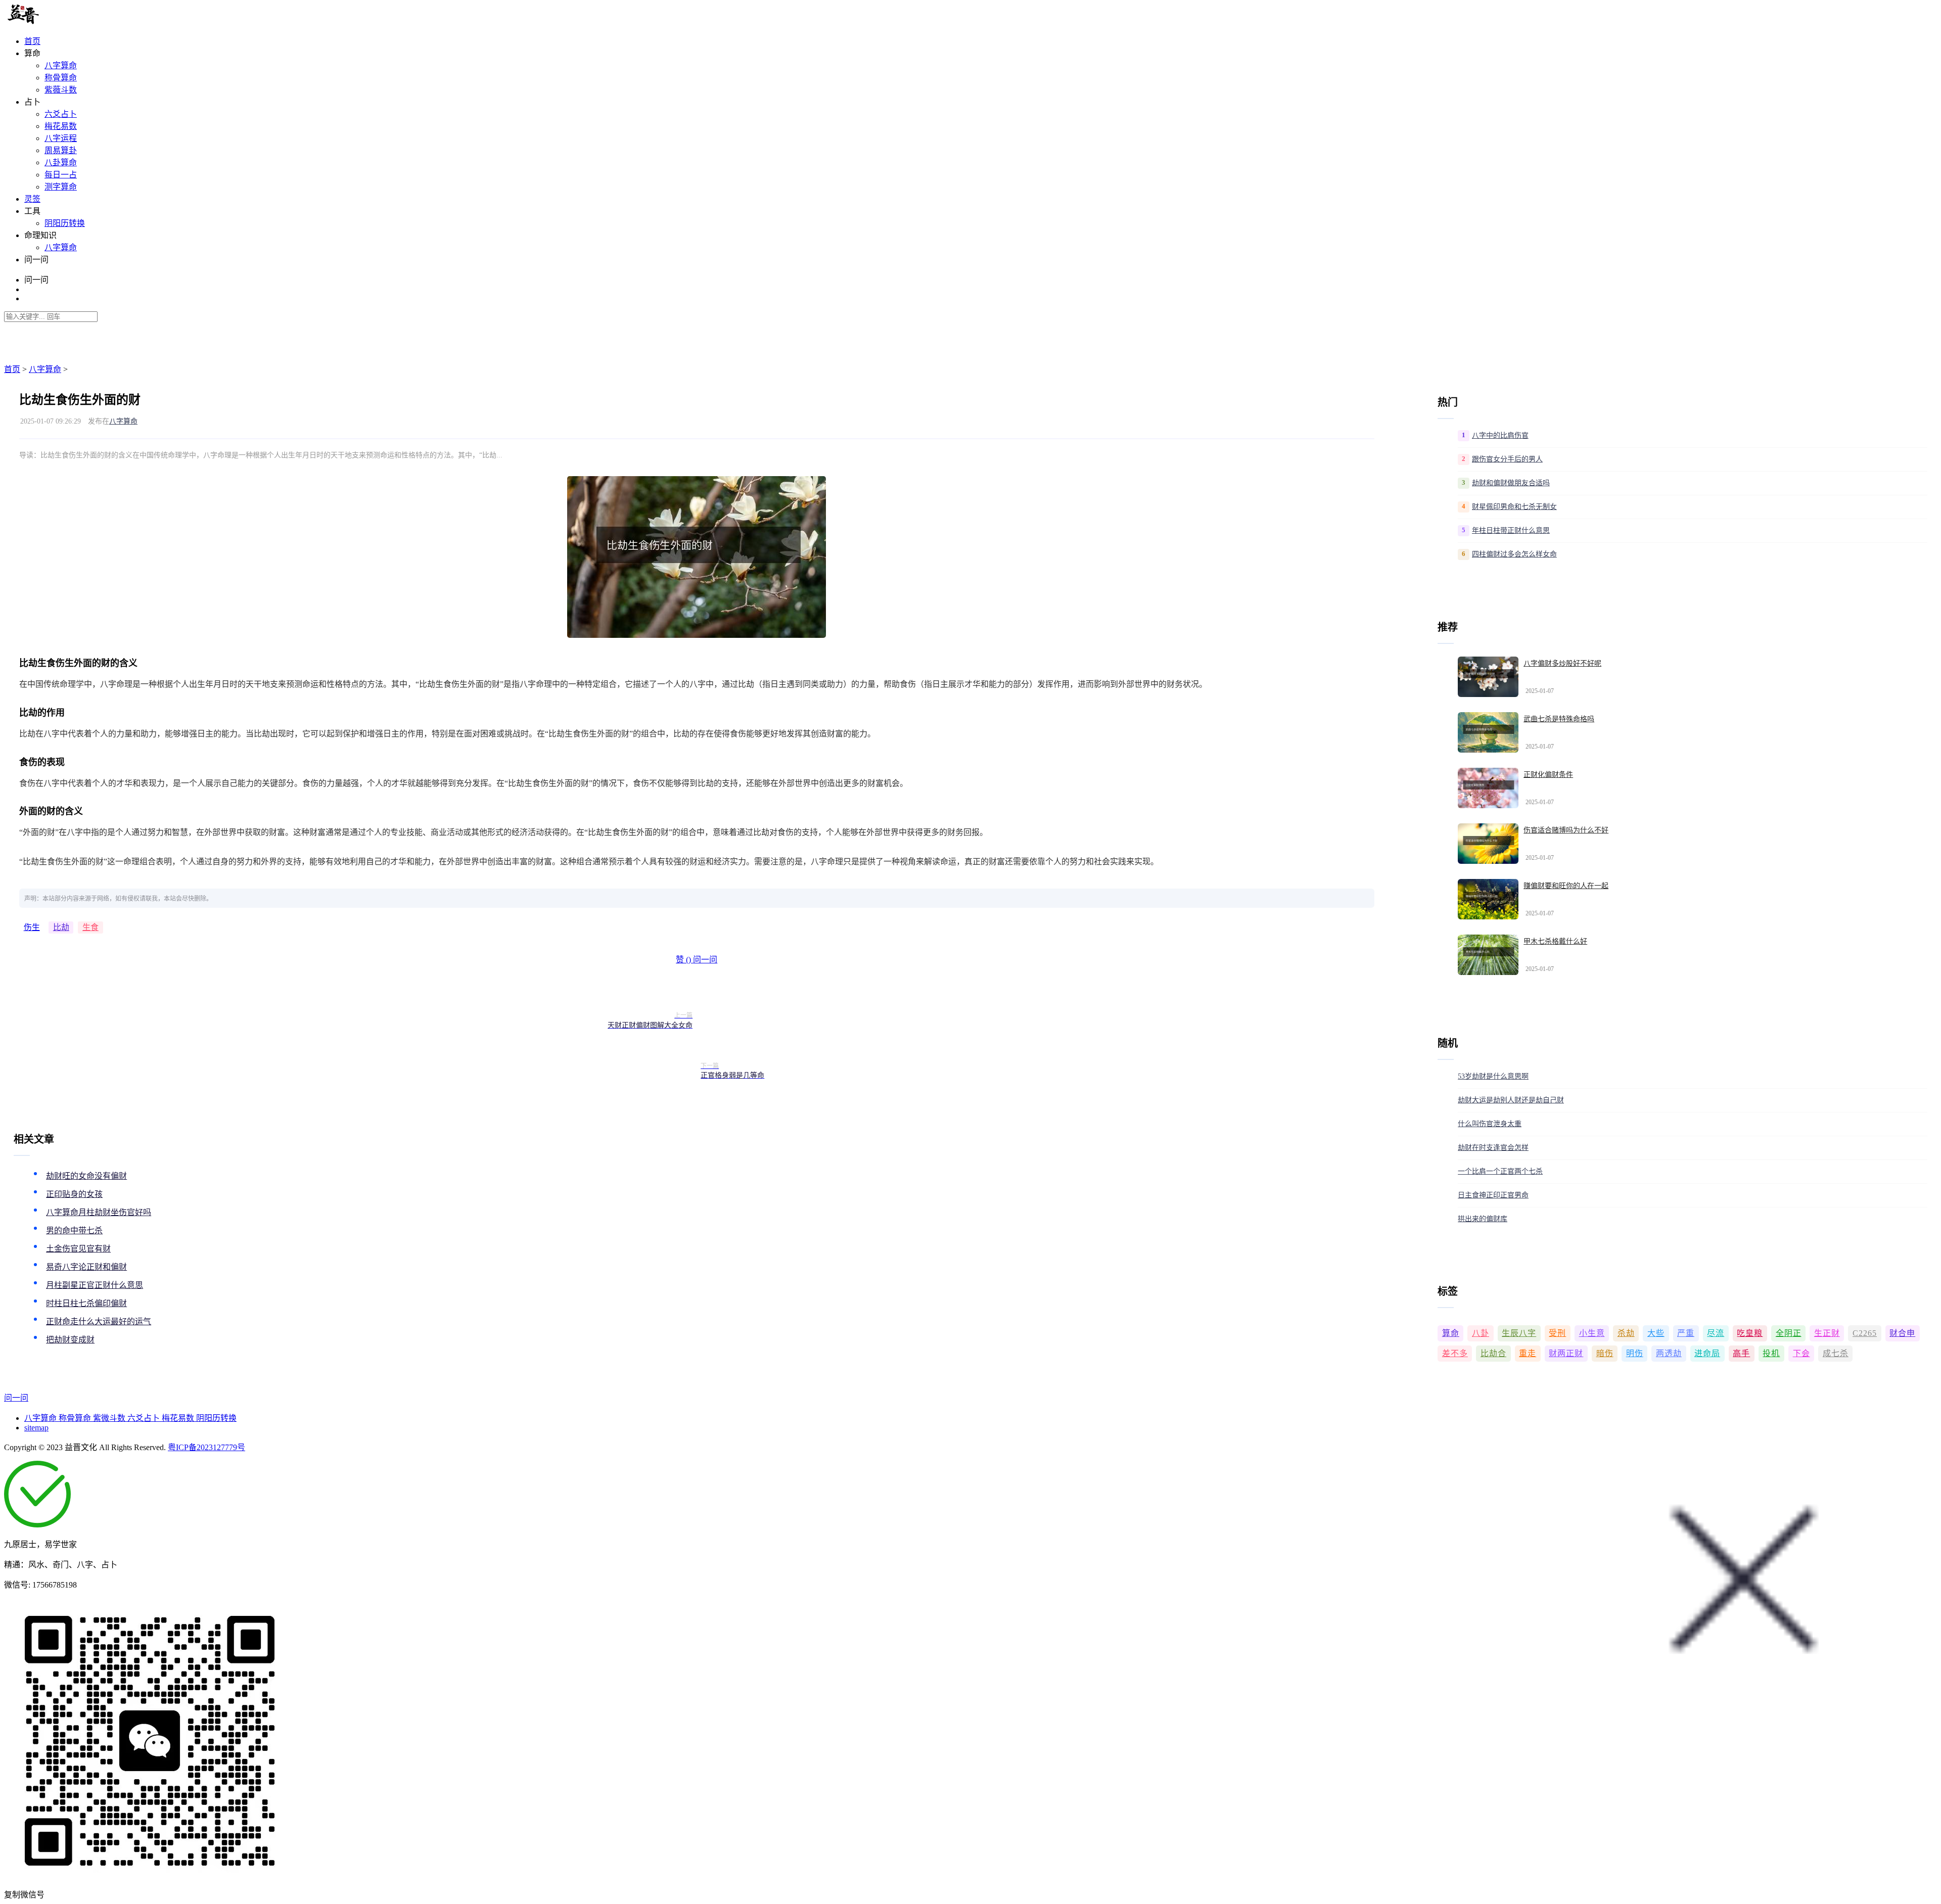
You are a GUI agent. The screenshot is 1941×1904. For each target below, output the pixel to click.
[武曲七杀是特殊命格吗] (1488, 732)
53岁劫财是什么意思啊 (1493, 1076)
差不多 (1455, 1353)
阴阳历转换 (65, 223)
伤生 (32, 927)
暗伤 (1605, 1353)
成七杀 (1836, 1353)
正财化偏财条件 (1548, 775)
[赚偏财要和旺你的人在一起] (1488, 899)
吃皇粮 (1750, 1333)
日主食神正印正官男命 (1493, 1195)
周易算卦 (61, 150)
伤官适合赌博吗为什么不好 (1566, 830)
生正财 (1827, 1333)
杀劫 (1626, 1333)
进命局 (1707, 1353)
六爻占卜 (61, 114)
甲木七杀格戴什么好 (1555, 941)
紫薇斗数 (61, 90)
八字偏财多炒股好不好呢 (1562, 663)
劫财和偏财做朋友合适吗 (1511, 483)
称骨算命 (61, 78)
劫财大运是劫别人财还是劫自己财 (1511, 1100)
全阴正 (1789, 1333)
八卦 (1481, 1333)
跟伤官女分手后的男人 (1507, 459)
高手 (1741, 1353)
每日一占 (61, 175)
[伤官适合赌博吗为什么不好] (1488, 844)
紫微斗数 (110, 1418)
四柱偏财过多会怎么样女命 (1514, 554)
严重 (1686, 1333)
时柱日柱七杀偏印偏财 (86, 1303)
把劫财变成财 (70, 1340)
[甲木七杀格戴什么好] (1488, 955)
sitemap (36, 1428)
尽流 (1716, 1333)
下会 (1801, 1353)
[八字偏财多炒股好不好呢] (1488, 677)
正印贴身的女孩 (74, 1194)
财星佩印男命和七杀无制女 (1514, 507)
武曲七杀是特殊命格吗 (1559, 719)
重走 (1528, 1353)
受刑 (1557, 1333)
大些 (1656, 1333)
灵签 (32, 199)
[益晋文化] (56, 21)
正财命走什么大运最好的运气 (99, 1321)
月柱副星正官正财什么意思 (95, 1285)
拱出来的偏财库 (1483, 1219)
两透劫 (1669, 1353)
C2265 (1865, 1333)
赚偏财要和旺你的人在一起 (1566, 886)
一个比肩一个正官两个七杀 (1500, 1171)
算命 (1451, 1333)
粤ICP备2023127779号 (206, 1447)
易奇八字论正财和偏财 (86, 1267)
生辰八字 (1519, 1333)
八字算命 (61, 65)
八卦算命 (61, 162)
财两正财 (1566, 1353)
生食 (90, 927)
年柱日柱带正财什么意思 (1511, 530)
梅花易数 (61, 126)
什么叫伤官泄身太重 (1490, 1124)
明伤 (1635, 1353)
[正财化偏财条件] (1488, 788)
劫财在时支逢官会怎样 (1493, 1148)
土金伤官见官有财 (78, 1249)
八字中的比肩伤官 (1500, 435)
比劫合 (1493, 1353)
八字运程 (61, 138)
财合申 (1902, 1333)
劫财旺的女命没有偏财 (86, 1176)
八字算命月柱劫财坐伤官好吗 (99, 1212)
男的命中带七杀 (74, 1230)
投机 (1771, 1353)
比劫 (61, 927)
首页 (32, 41)
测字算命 (61, 187)
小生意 (1592, 1333)
